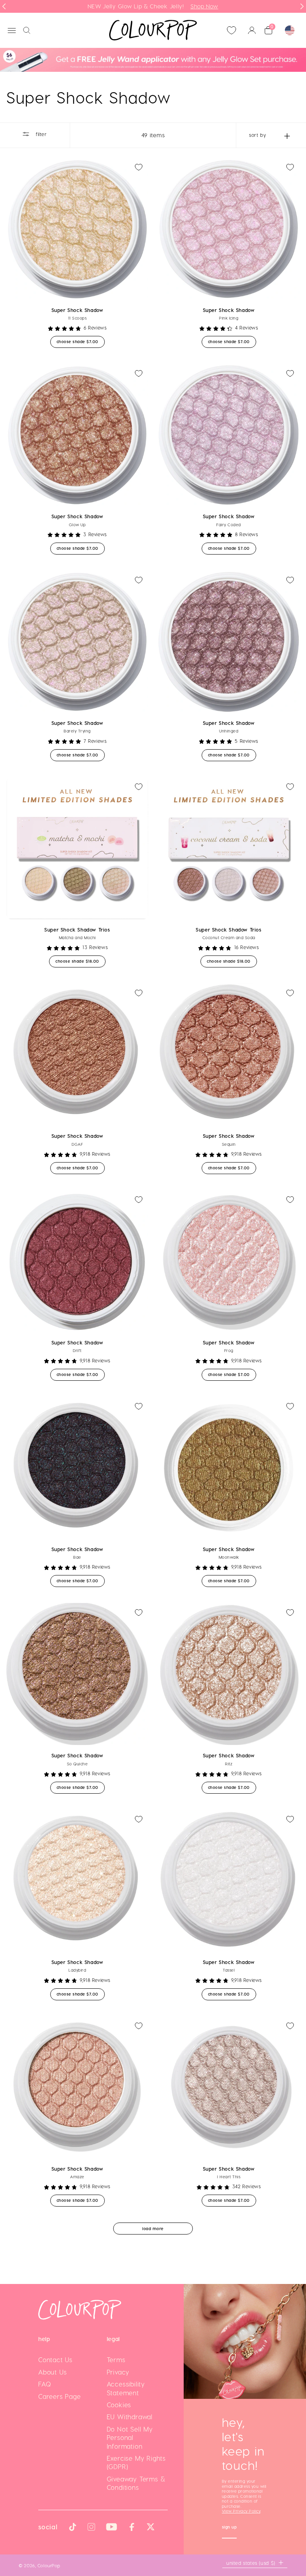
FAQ (45, 2384)
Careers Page (60, 2396)
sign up (229, 2528)
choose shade (81, 341)
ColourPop (49, 2565)
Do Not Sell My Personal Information (130, 2438)
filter (40, 134)
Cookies (119, 2405)
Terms (116, 2360)
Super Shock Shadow (77, 310)
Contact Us (55, 2360)
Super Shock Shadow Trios (77, 930)
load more (153, 2229)
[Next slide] (302, 6)
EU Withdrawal (130, 2417)
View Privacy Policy (241, 2511)
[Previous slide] (4, 6)
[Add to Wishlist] (139, 167)
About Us (52, 2372)
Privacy (118, 2372)
